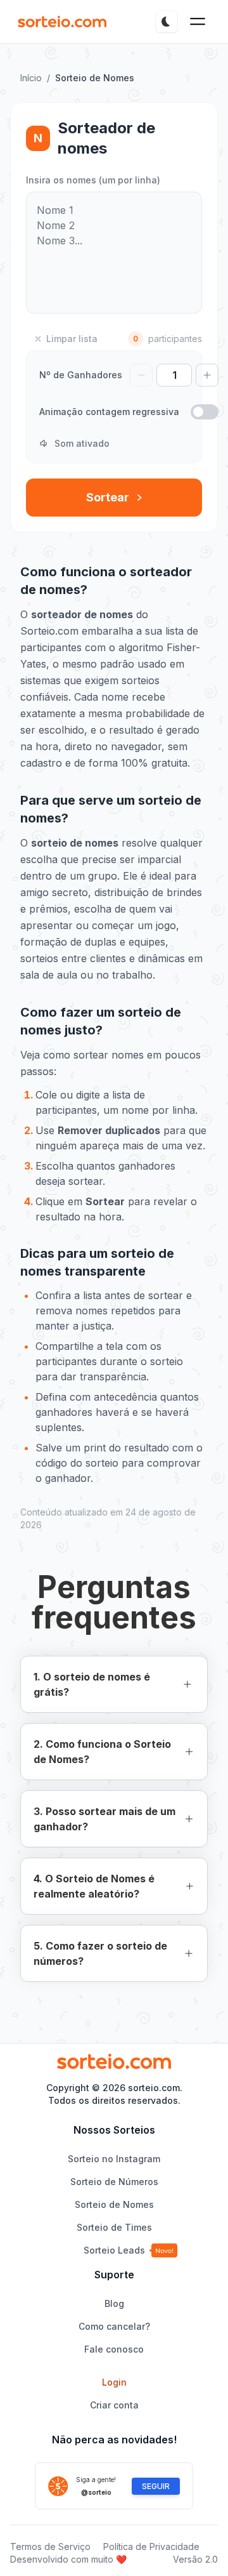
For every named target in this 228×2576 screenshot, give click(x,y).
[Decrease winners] (141, 375)
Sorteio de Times (114, 2227)
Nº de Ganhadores (81, 375)
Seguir (156, 2486)
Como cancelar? (114, 2326)
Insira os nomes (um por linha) (93, 180)
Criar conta (114, 2405)
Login (114, 2382)
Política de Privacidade (151, 2546)
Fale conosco (114, 2349)
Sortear (108, 497)
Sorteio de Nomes (114, 2204)
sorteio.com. (155, 2088)
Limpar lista (72, 339)
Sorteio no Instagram (114, 2159)
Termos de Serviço (50, 2546)
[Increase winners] (207, 375)
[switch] (205, 412)
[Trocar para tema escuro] (167, 22)
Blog (114, 2303)
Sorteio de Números (114, 2182)
